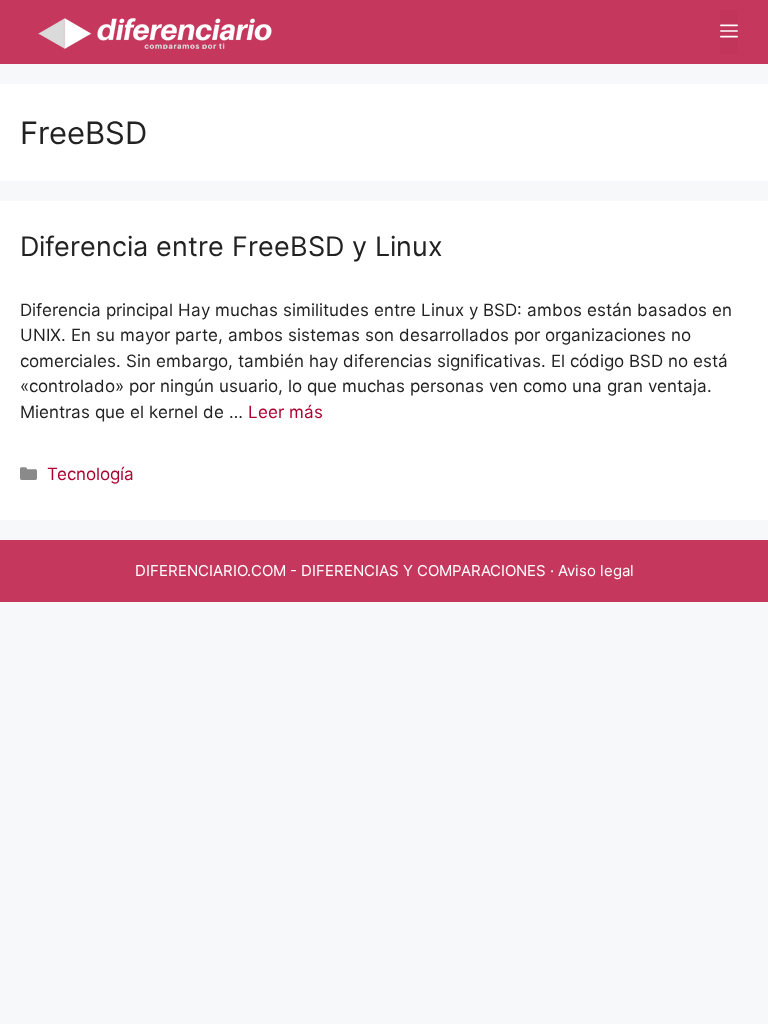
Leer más (285, 412)
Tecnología (90, 474)
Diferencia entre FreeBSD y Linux (231, 246)
